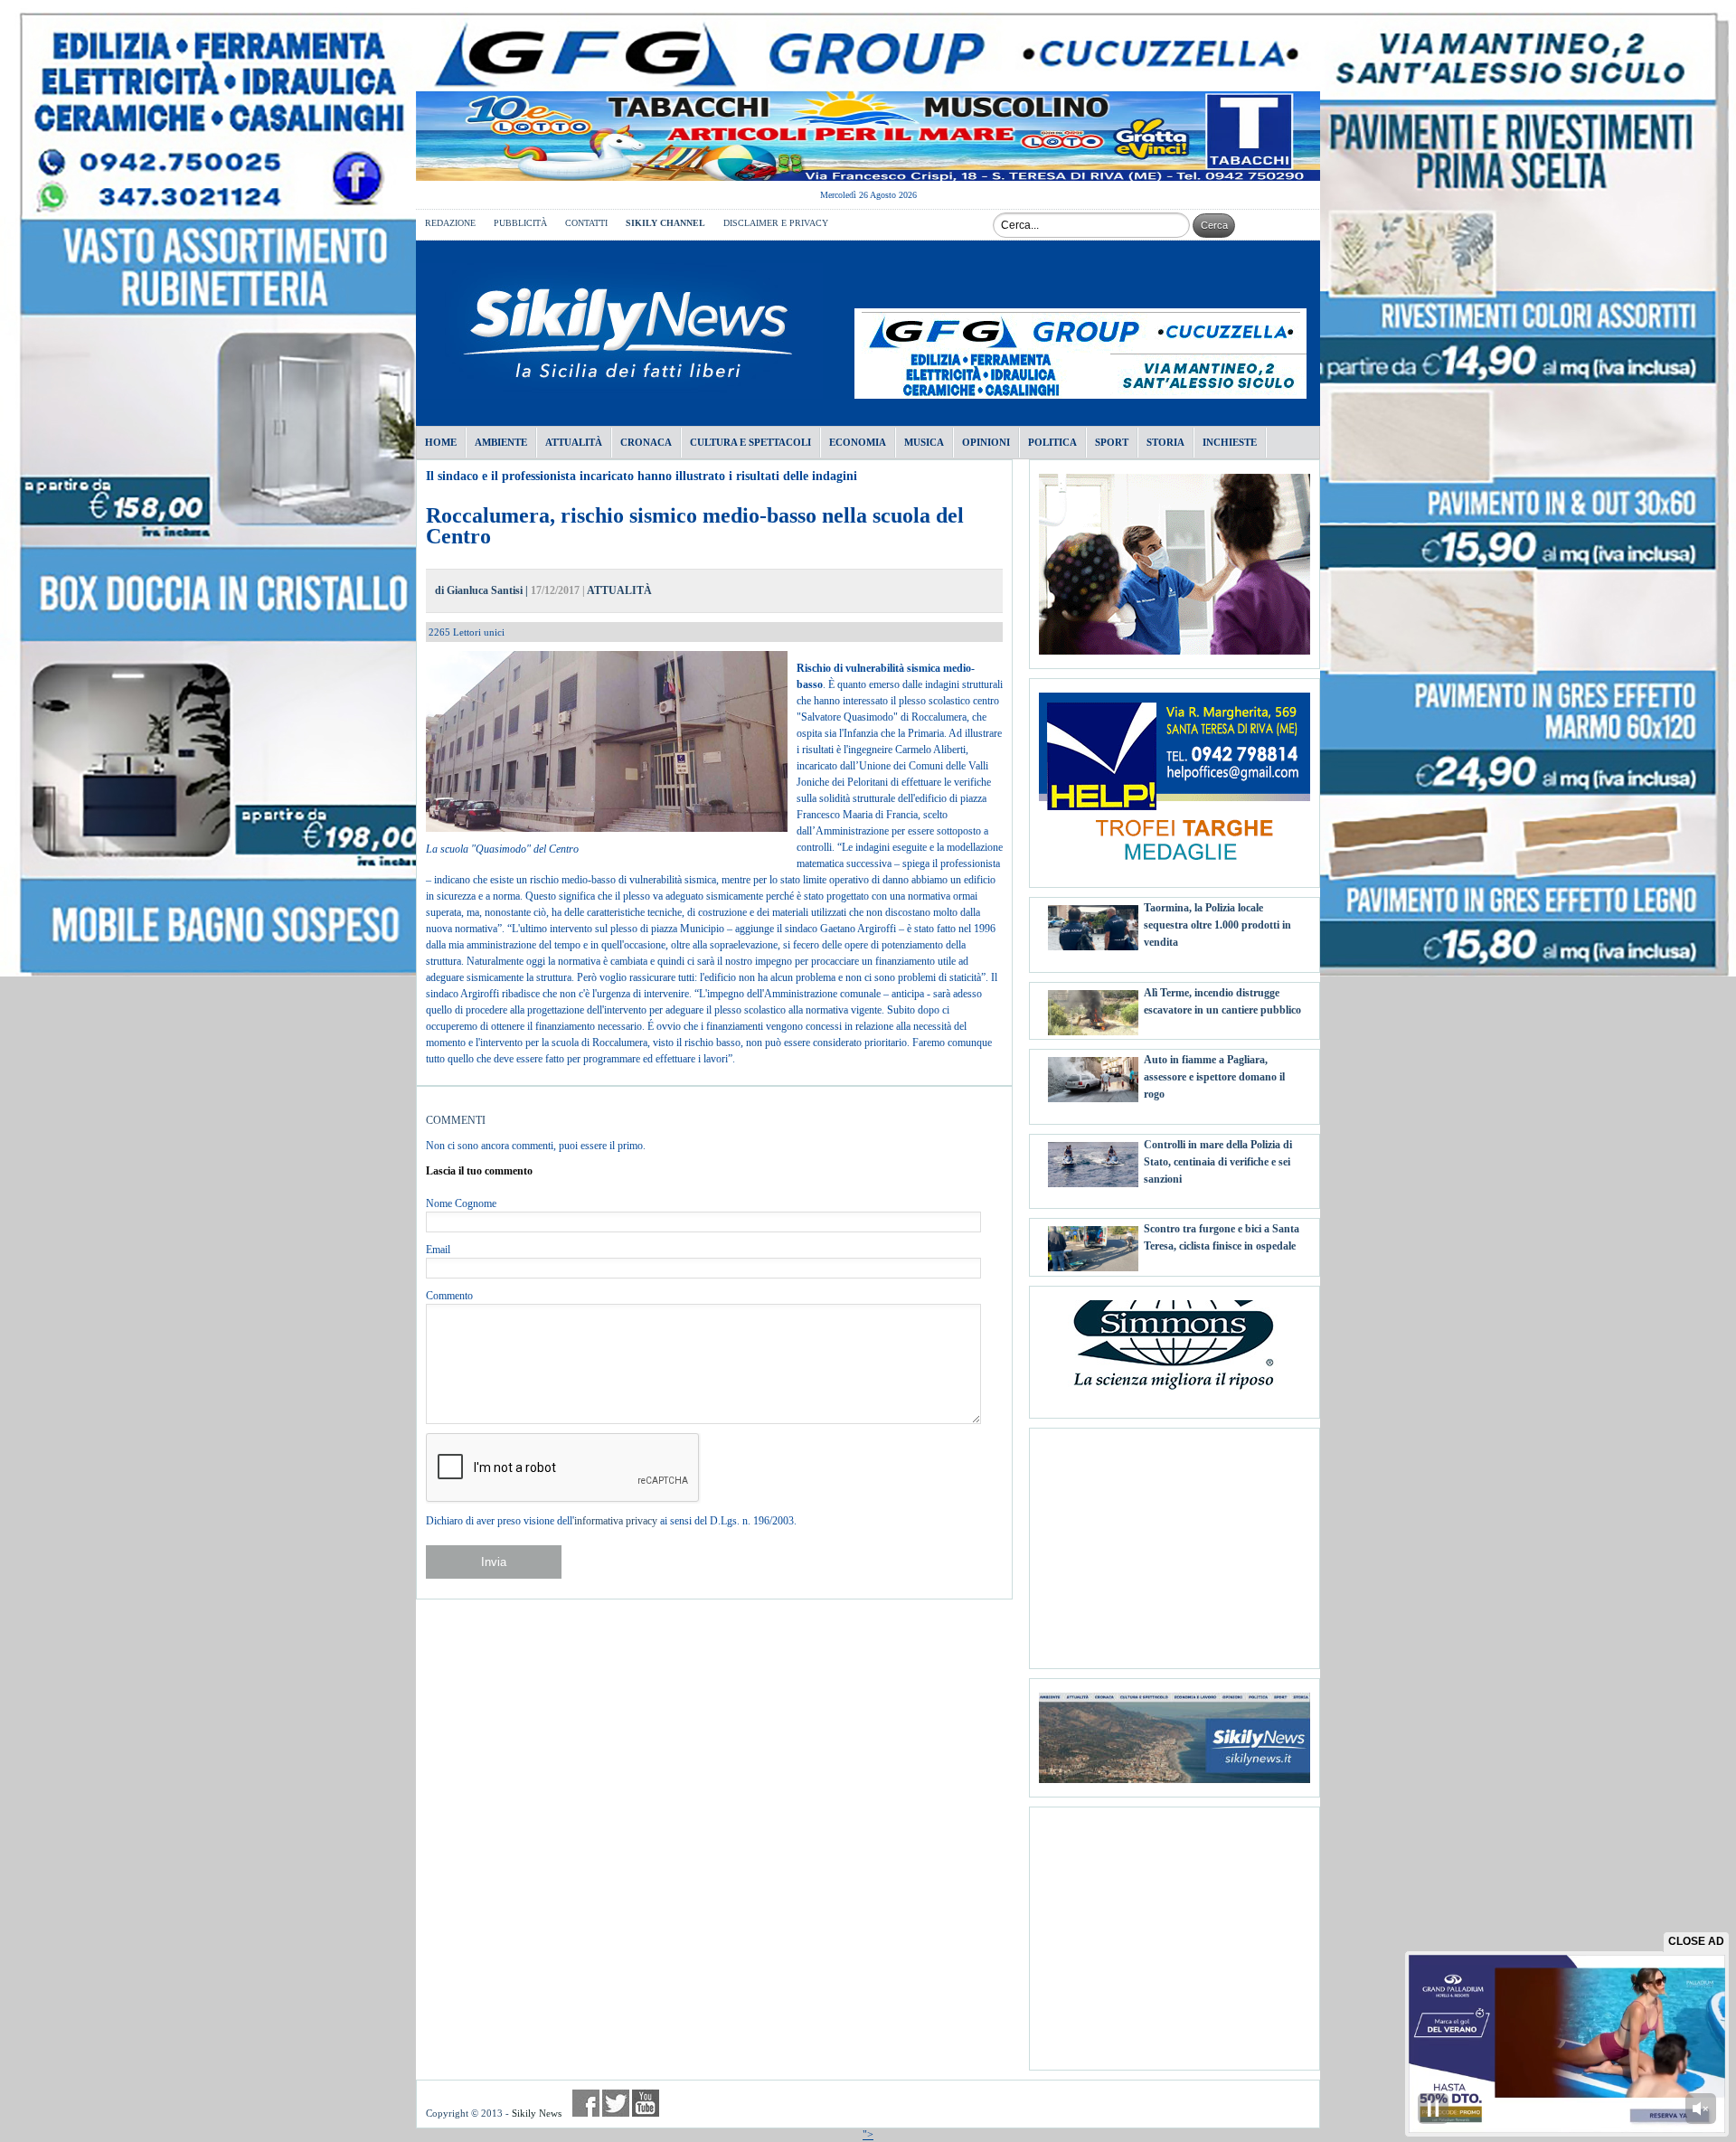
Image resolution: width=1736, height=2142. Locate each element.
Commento (449, 1296)
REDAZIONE (450, 223)
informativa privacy (616, 1521)
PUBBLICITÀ (520, 223)
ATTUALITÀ (619, 590)
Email (438, 1250)
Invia (494, 1562)
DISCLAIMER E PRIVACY (776, 223)
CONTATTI (586, 223)
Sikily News (537, 2113)
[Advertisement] (1175, 1542)
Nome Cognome (461, 1203)
